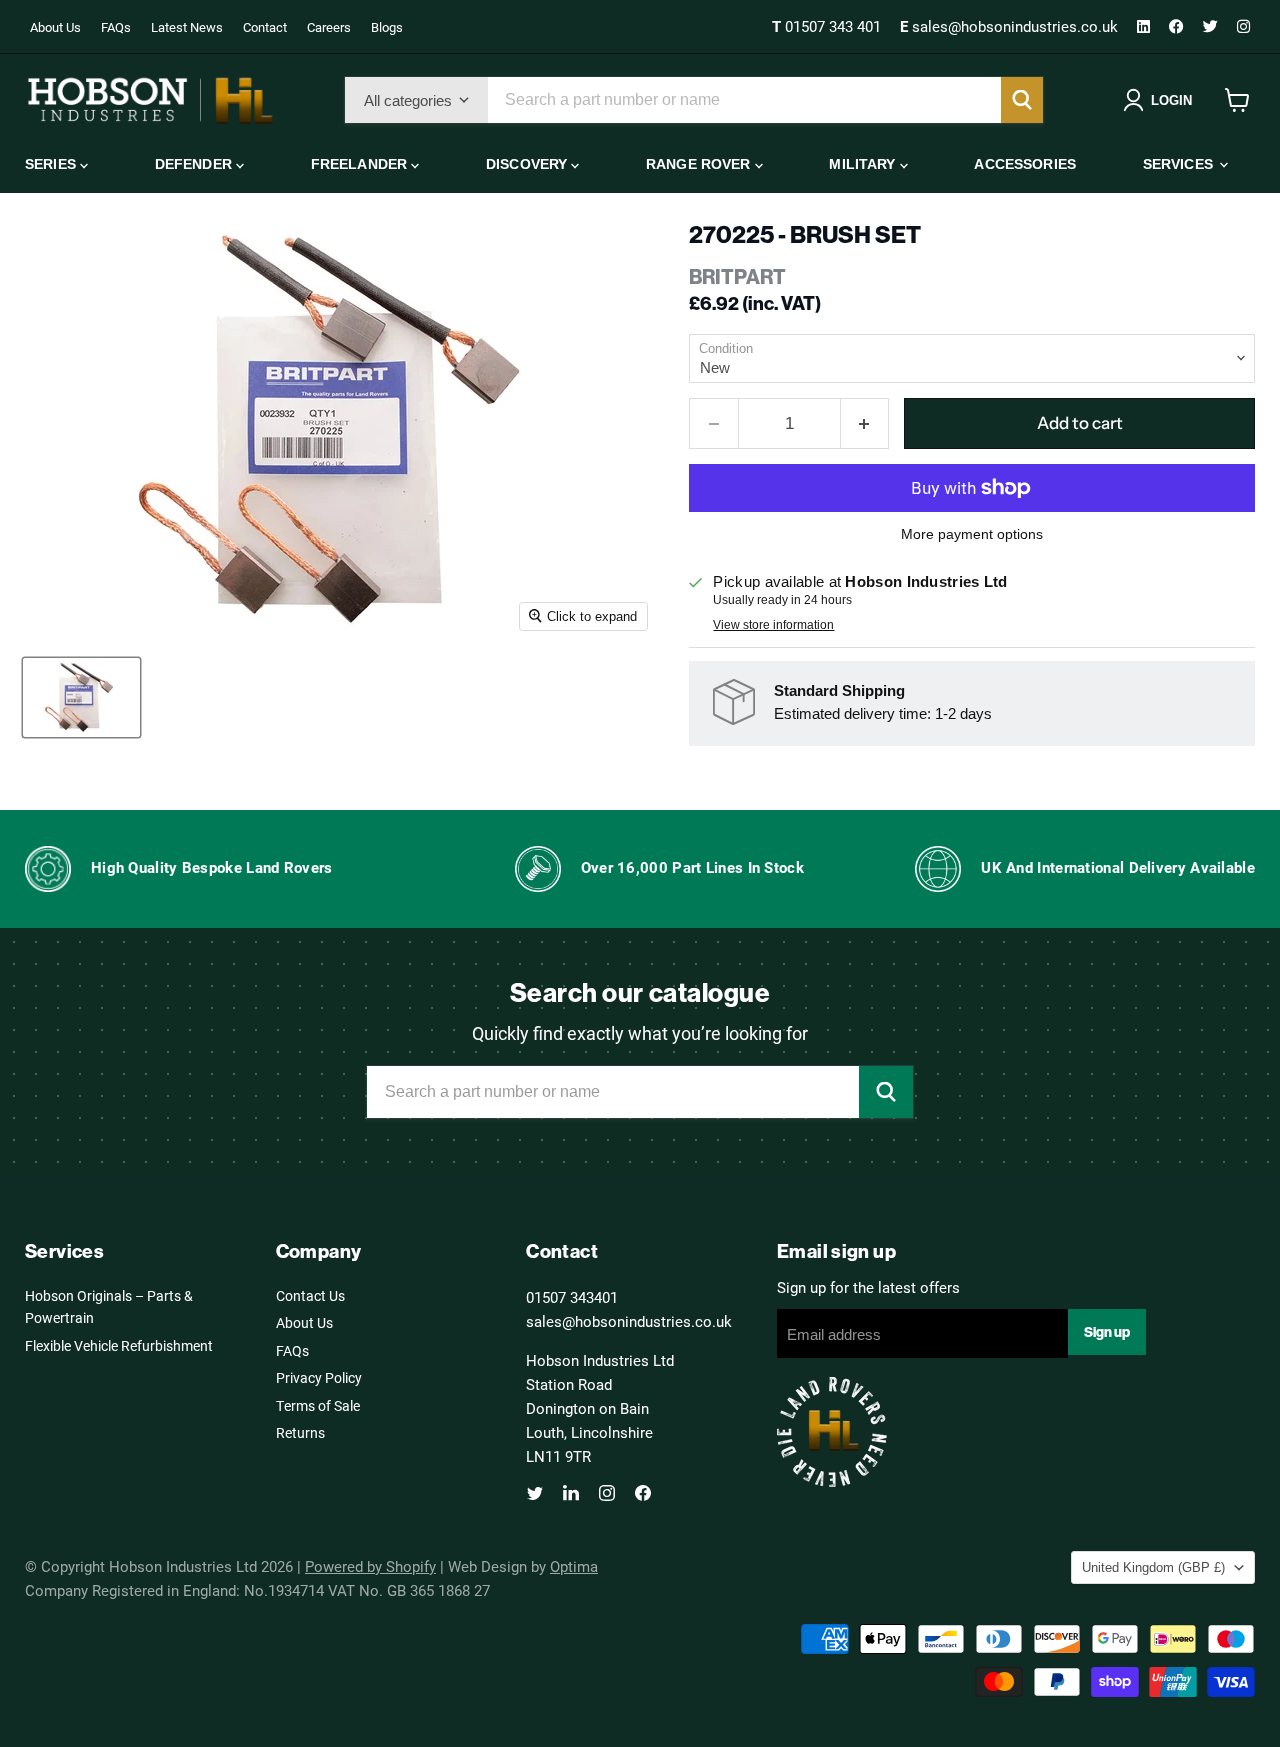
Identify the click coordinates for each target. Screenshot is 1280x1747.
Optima (574, 1566)
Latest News (187, 27)
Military (864, 164)
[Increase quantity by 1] (865, 423)
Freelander (361, 164)
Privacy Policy (319, 1377)
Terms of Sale (318, 1405)
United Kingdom (1153, 1567)
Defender (195, 164)
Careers (329, 27)
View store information (773, 625)
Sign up (1107, 1332)
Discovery (528, 164)
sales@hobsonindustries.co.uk (1011, 26)
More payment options (972, 534)
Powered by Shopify (370, 1566)
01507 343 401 (828, 26)
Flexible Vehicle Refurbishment (119, 1345)
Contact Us (310, 1295)
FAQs (116, 27)
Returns (300, 1432)
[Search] (1022, 100)
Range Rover (700, 164)
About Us (55, 27)
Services (1180, 164)
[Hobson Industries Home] (150, 100)
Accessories (1025, 164)
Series (52, 164)
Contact (265, 27)
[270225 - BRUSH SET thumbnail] (81, 697)
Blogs (387, 27)
